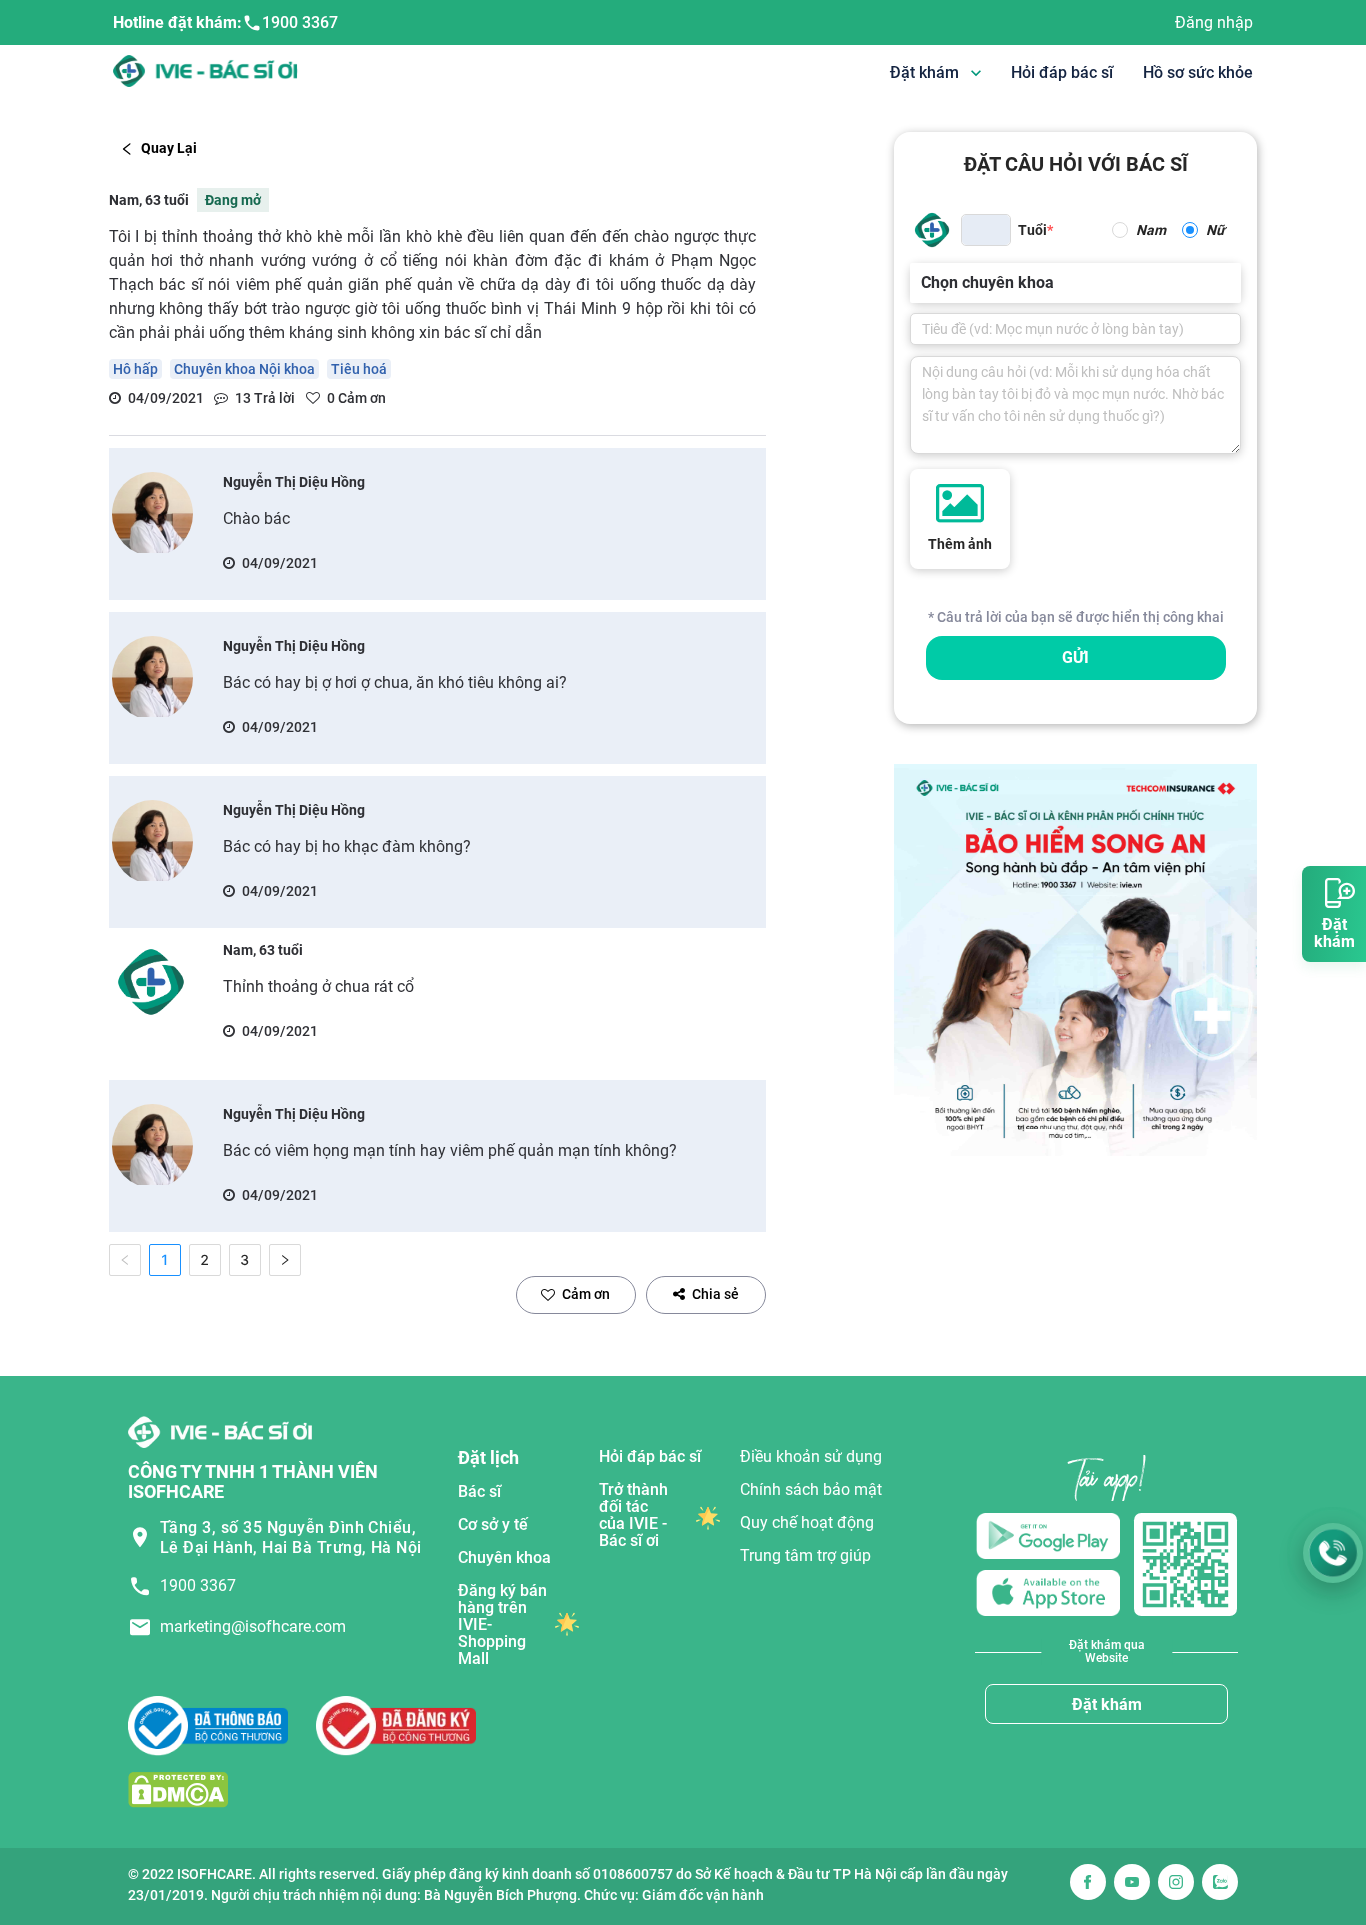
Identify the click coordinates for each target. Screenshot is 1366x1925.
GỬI (1075, 657)
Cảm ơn (586, 1294)
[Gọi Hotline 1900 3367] (1333, 1553)
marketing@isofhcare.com (253, 1626)
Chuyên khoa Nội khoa (244, 369)
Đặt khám (1107, 1704)
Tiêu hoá (359, 369)
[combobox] (923, 283)
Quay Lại (169, 148)
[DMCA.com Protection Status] (178, 1789)
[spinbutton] (986, 230)
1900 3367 (300, 22)
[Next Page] (285, 1260)
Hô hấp (135, 369)
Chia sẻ (715, 1294)
